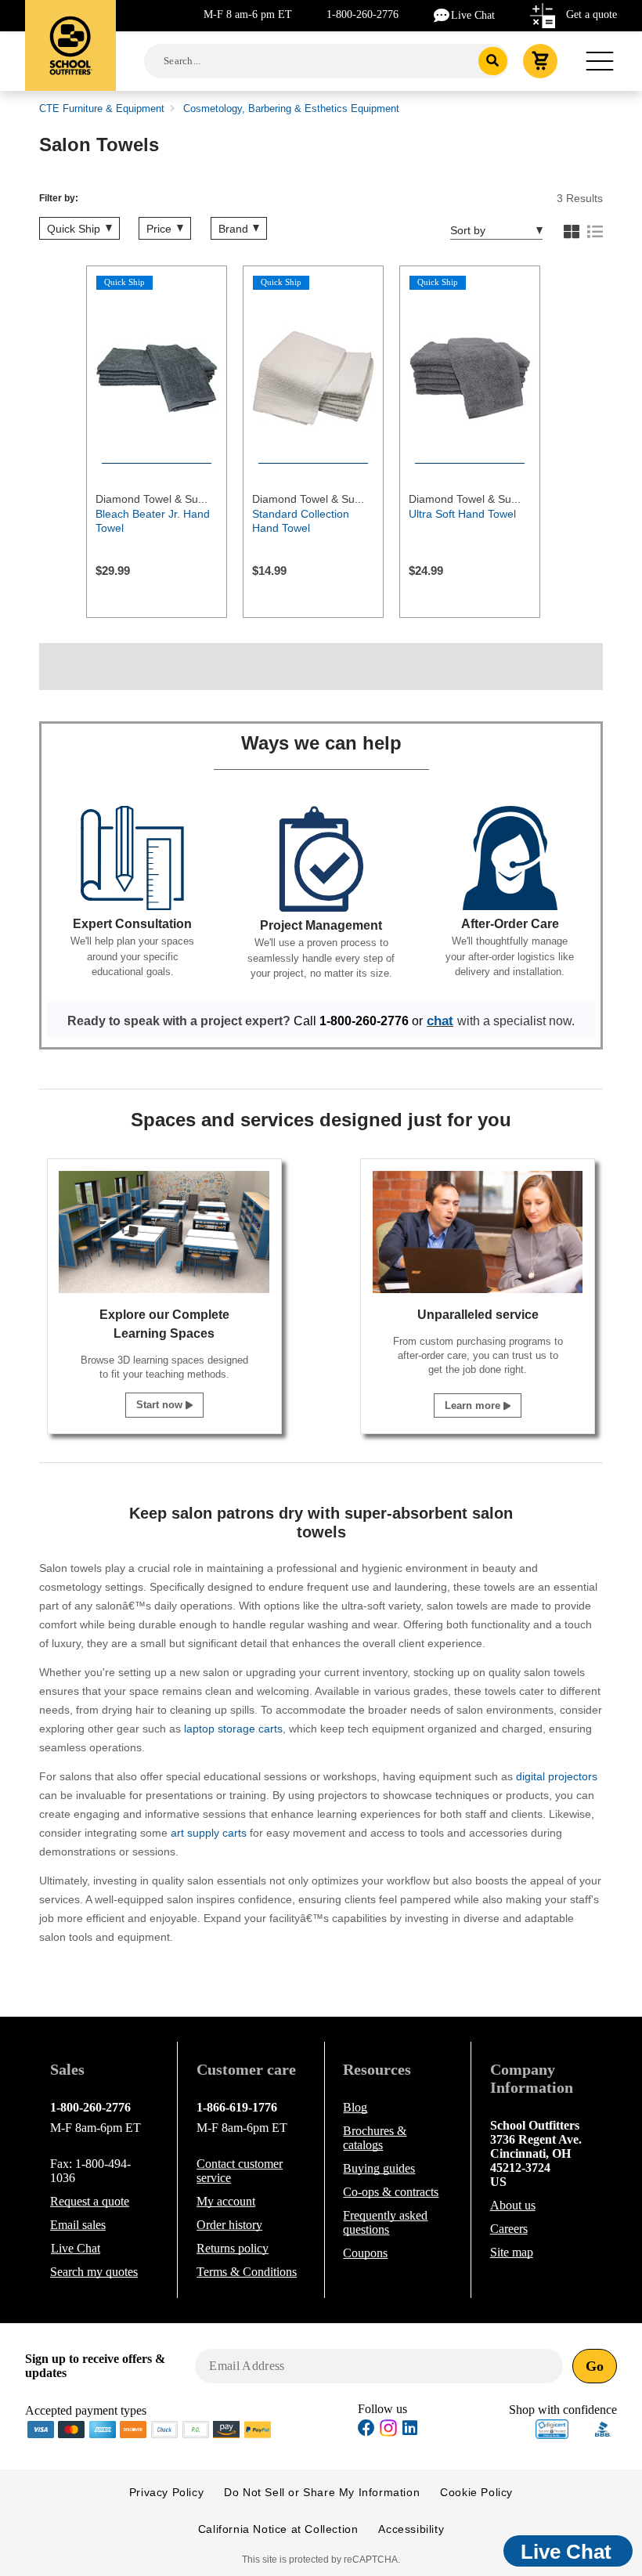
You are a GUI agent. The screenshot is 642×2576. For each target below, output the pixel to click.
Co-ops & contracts (391, 2192)
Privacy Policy (166, 2492)
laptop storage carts (233, 1729)
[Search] (493, 61)
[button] (552, 2429)
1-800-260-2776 (362, 14)
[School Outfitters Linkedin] (410, 2430)
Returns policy (233, 2248)
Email (78, 2225)
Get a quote (592, 14)
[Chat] (442, 14)
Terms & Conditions (247, 2272)
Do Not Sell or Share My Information (322, 2492)
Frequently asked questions (385, 2222)
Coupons (365, 2253)
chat (440, 1021)
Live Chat (473, 15)
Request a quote (90, 2201)
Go (595, 2366)
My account (226, 2201)
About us (513, 2205)
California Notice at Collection (278, 2529)
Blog (355, 2107)
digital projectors (557, 1776)
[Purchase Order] (196, 2428)
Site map (512, 2252)
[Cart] (540, 61)
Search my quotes (94, 2272)
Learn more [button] (474, 1405)
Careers (509, 2229)
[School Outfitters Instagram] (388, 2432)
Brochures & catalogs (375, 2138)
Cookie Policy (476, 2492)
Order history (229, 2225)
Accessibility (411, 2529)
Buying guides (379, 2168)
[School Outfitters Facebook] (366, 2430)
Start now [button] (161, 1405)
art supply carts (209, 1833)
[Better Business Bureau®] (603, 2428)
